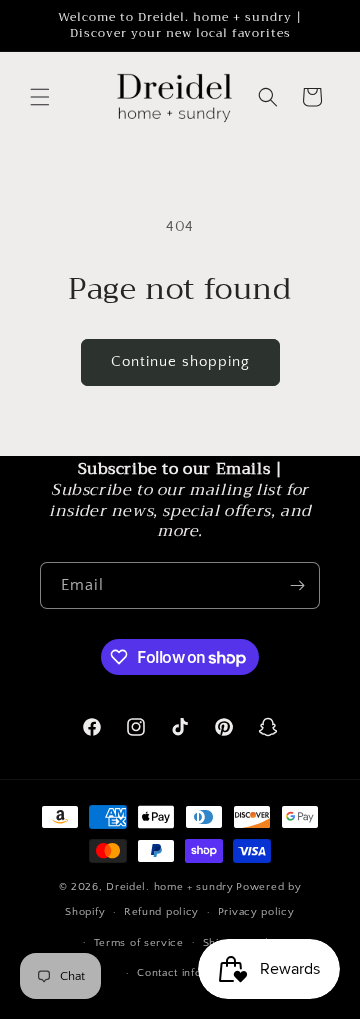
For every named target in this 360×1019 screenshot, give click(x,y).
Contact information (189, 973)
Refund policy (161, 912)
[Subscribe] (297, 585)
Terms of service (139, 943)
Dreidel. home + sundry (169, 887)
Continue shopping (180, 361)
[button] (40, 97)
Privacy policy (256, 912)
